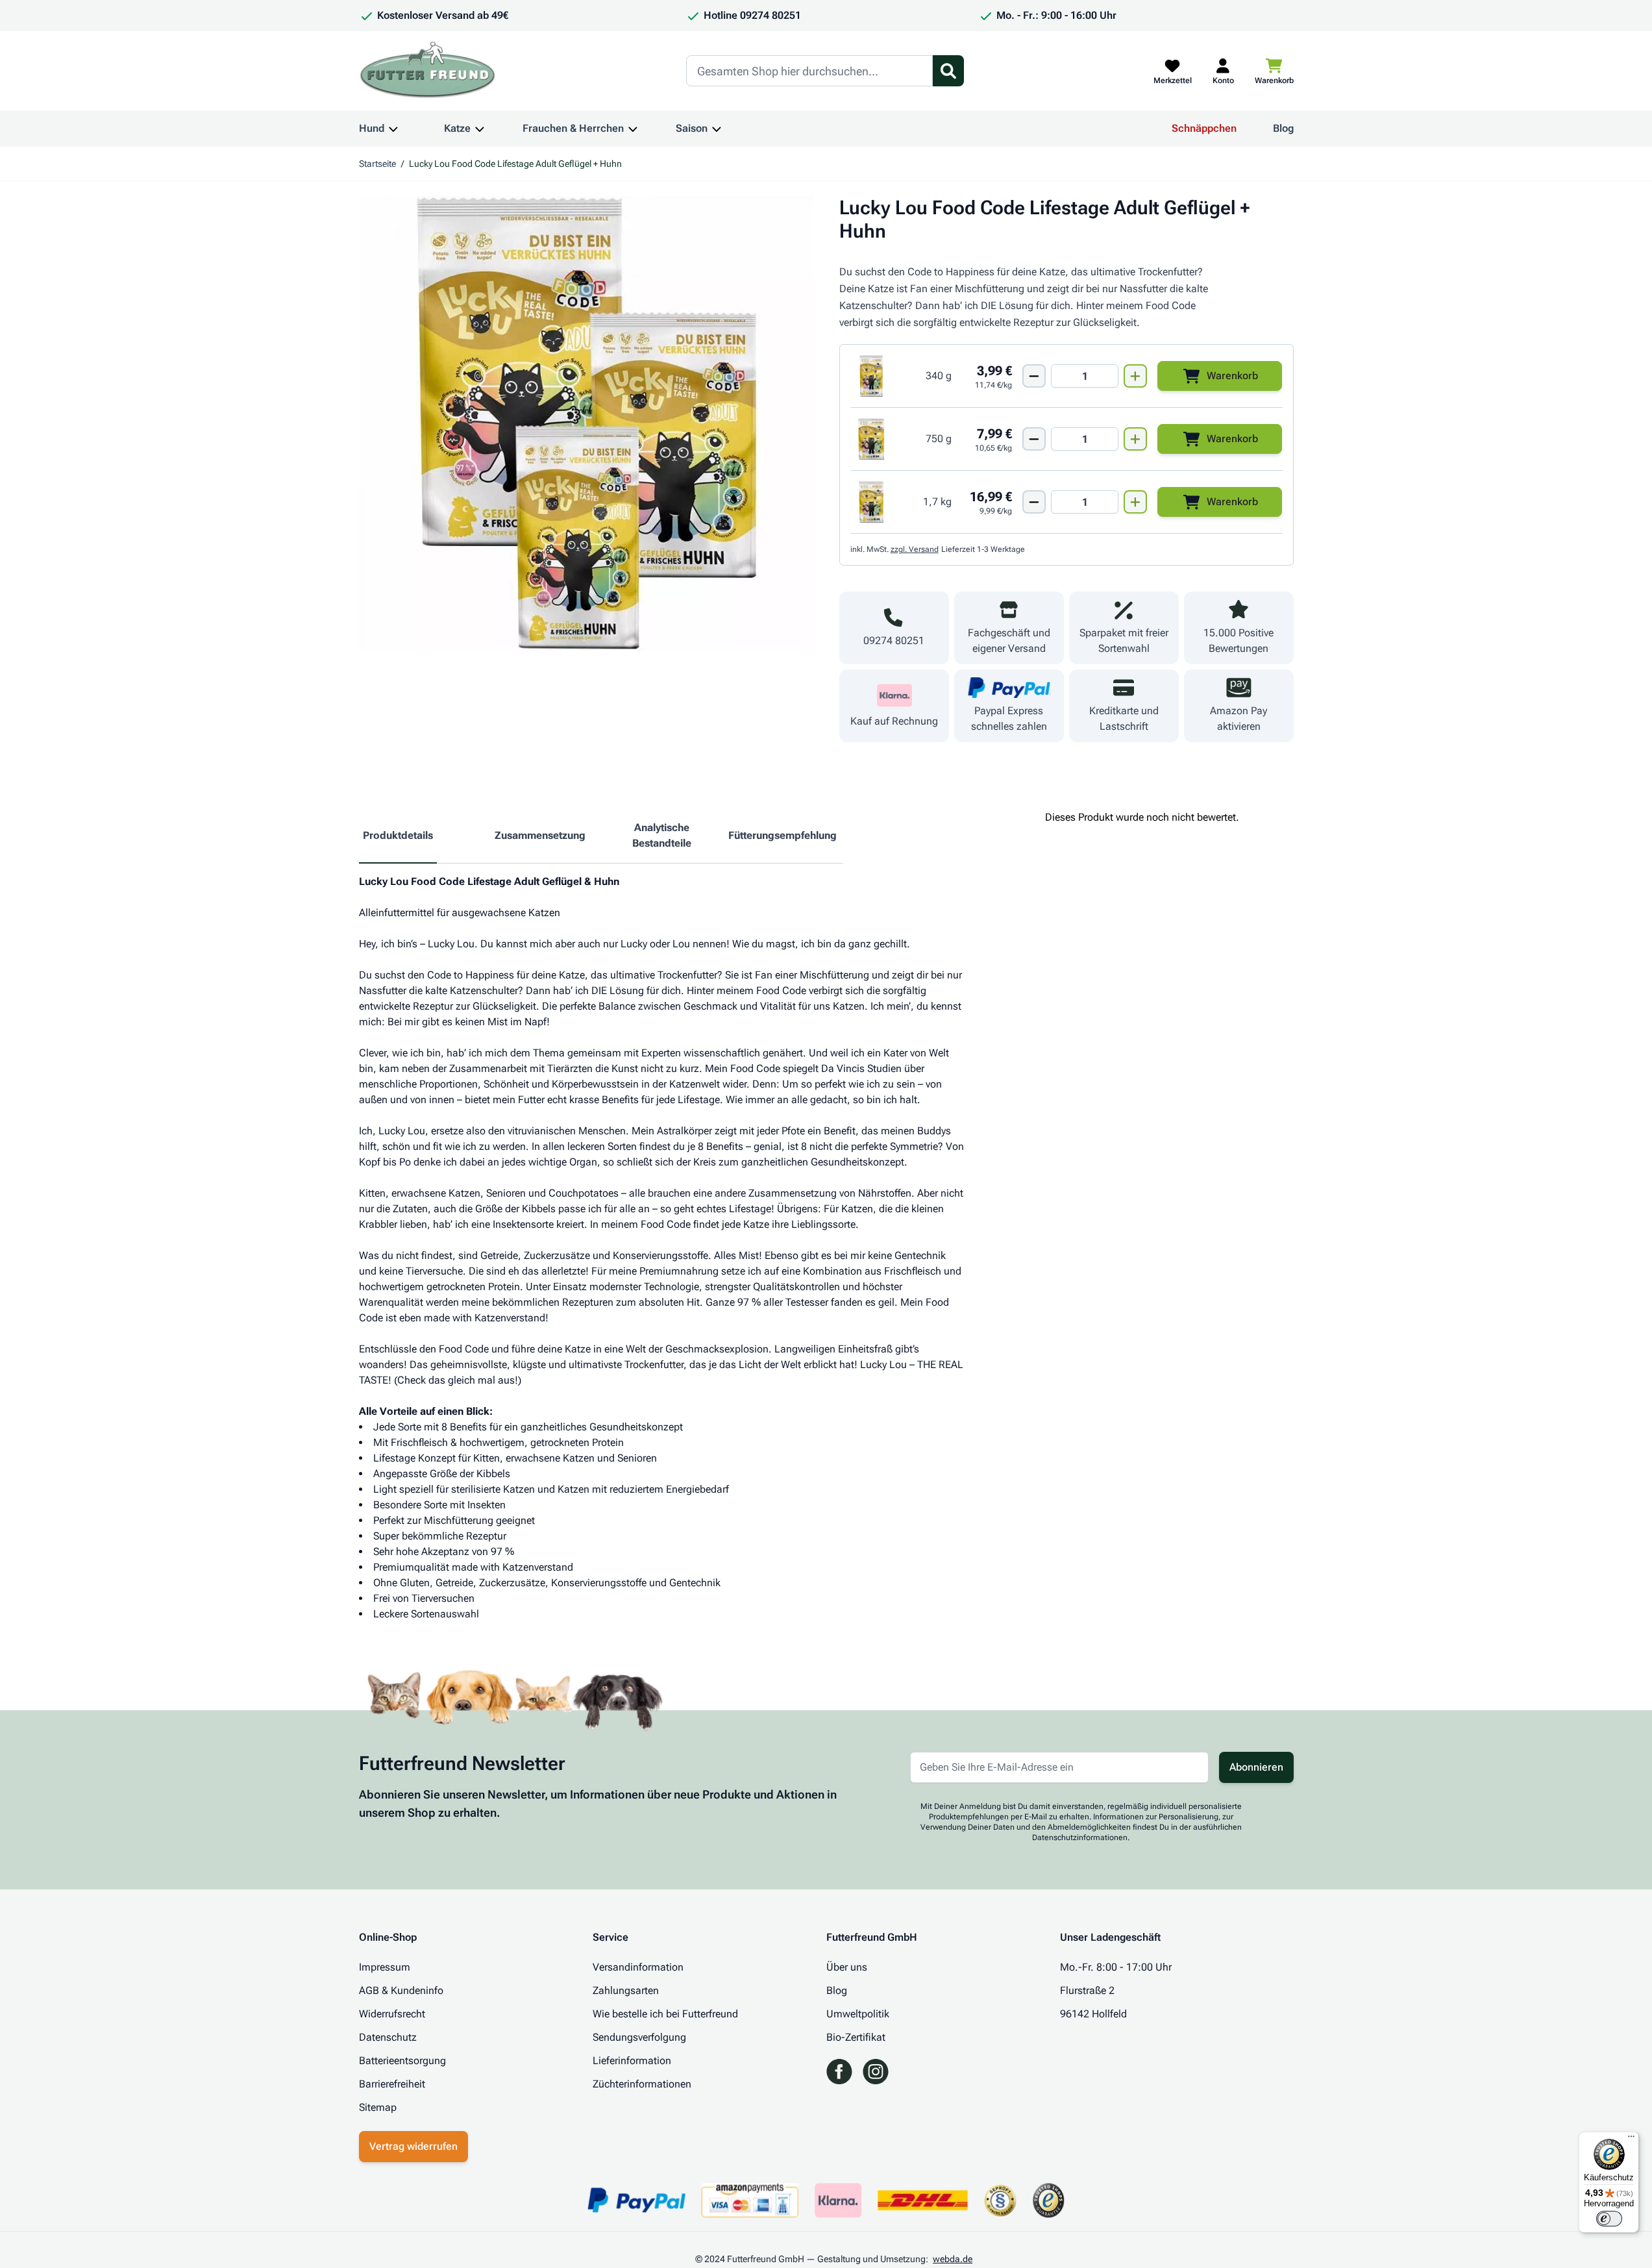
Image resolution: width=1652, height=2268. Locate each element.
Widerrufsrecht (392, 2014)
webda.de (953, 2259)
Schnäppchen (1204, 128)
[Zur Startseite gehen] (428, 71)
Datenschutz (388, 2037)
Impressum (385, 1967)
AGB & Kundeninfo (401, 1990)
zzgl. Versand (915, 549)
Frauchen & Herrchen (573, 128)
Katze (457, 128)
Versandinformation (638, 1967)
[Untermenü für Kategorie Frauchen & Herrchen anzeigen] (633, 129)
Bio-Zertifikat (856, 2037)
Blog (1283, 128)
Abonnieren (1256, 1767)
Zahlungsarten (626, 1990)
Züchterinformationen (642, 2084)
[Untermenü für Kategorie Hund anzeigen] (393, 129)
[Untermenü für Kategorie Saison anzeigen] (717, 129)
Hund (372, 128)
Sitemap (378, 2107)
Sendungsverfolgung (639, 2037)
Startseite (377, 164)
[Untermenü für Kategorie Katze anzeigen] (480, 129)
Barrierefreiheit (392, 2084)
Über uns (847, 1967)
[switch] (1609, 2219)
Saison (692, 128)
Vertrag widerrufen (413, 2146)
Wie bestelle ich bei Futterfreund (665, 2014)
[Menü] (1631, 2139)
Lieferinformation (632, 2061)
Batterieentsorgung (402, 2061)
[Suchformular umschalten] (948, 71)
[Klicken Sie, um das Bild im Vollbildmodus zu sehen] (586, 423)
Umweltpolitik (858, 2014)
